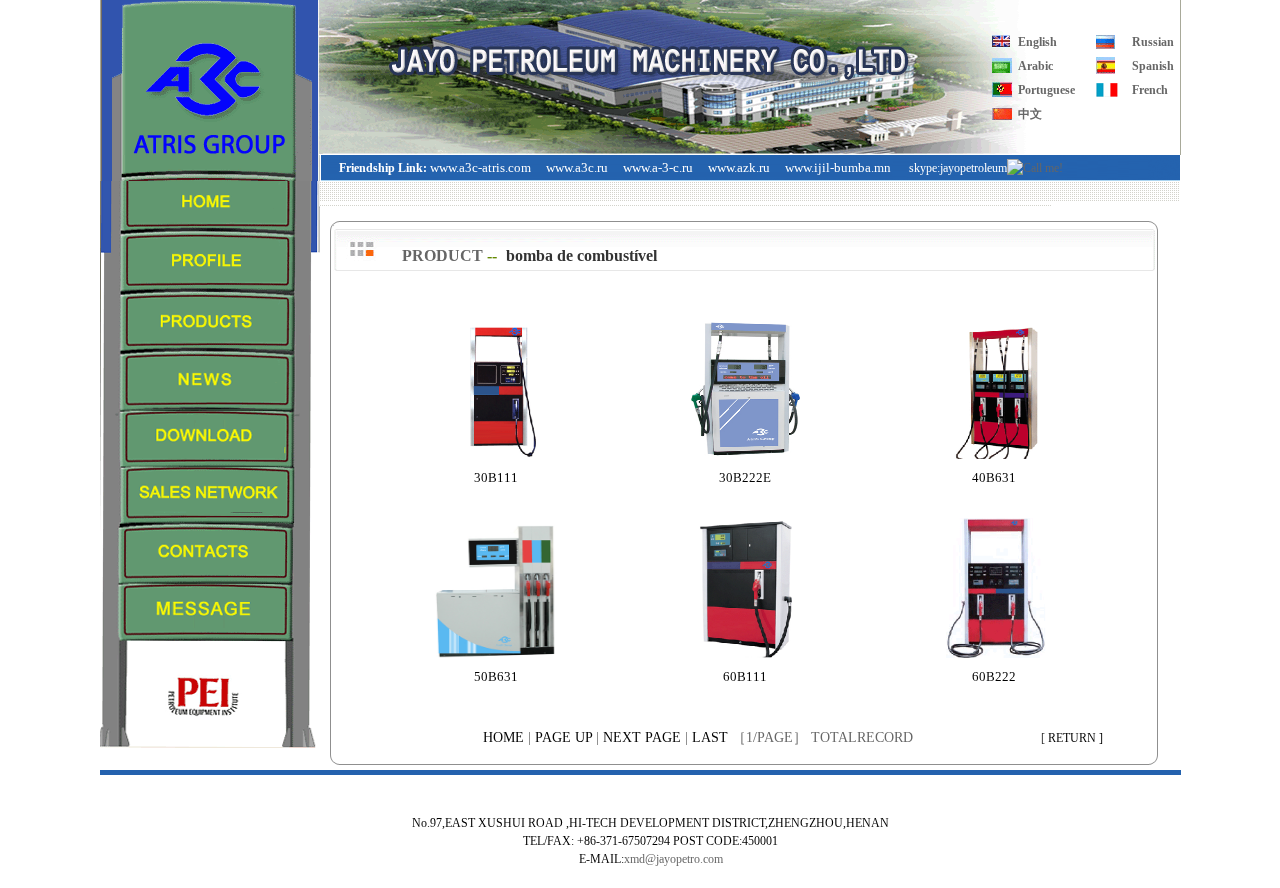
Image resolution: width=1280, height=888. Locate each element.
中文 (1030, 114)
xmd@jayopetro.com (673, 859)
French (1150, 90)
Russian (1153, 42)
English (1037, 42)
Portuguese (1046, 90)
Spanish (1153, 66)
